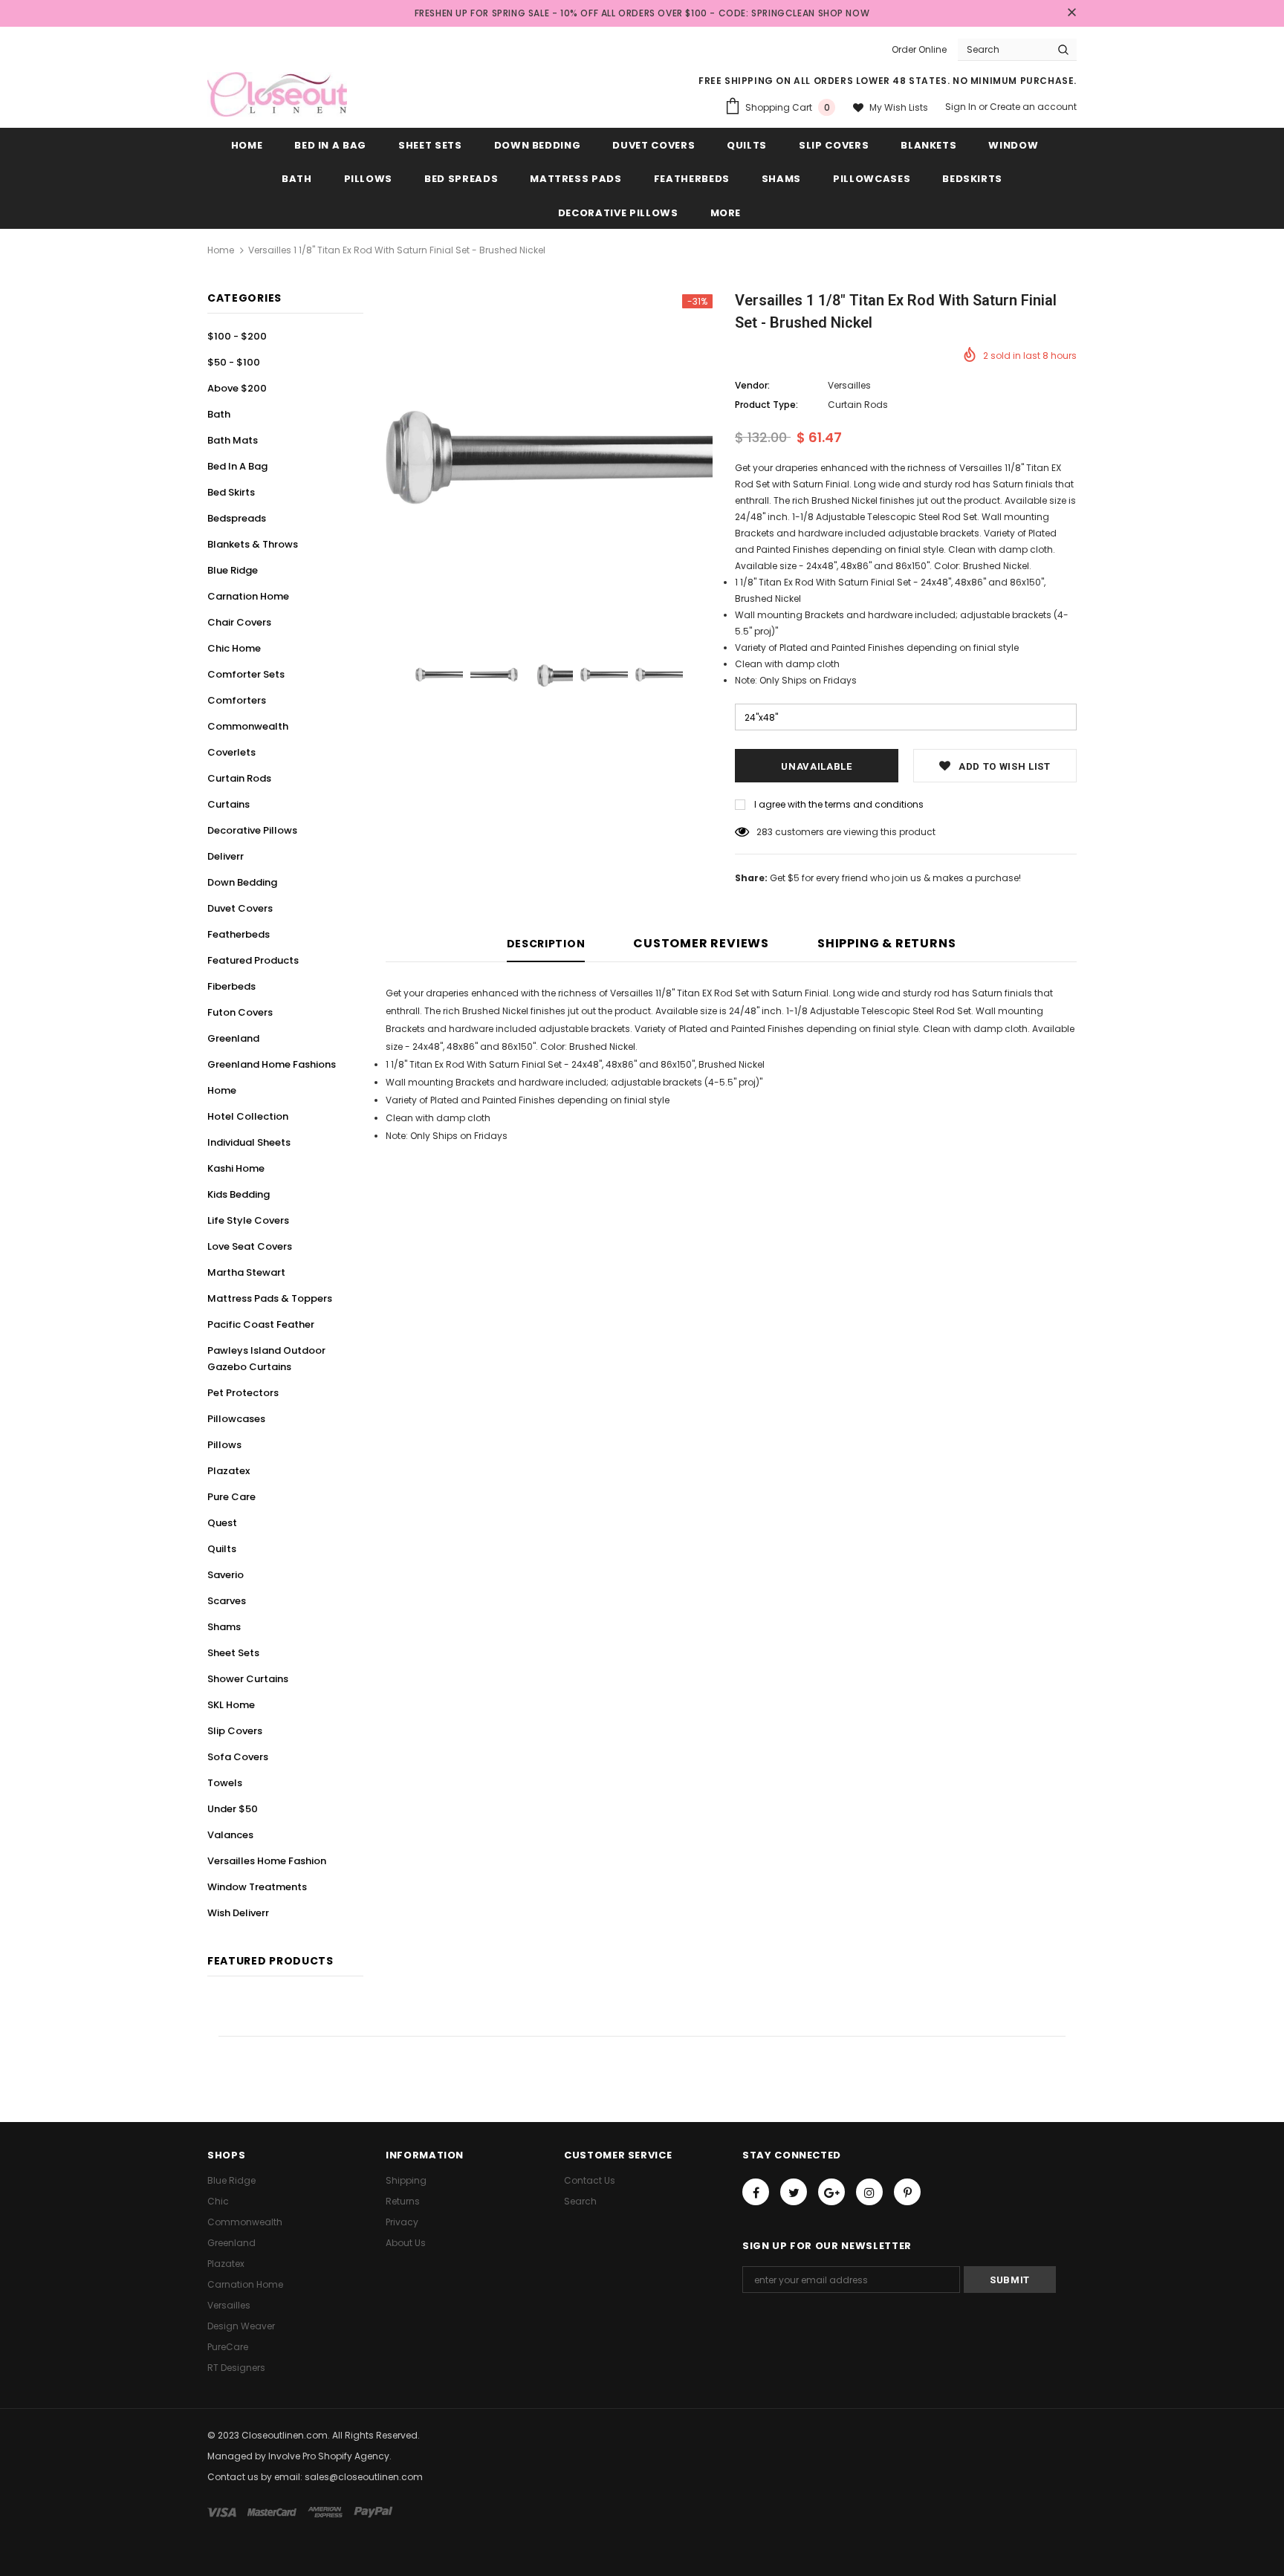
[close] (1071, 13)
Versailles (849, 385)
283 (765, 832)
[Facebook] (756, 2192)
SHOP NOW (844, 13)
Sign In (962, 107)
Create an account (1033, 107)
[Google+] (831, 2192)
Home (221, 250)
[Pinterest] (907, 2192)
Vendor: (752, 385)
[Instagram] (869, 2192)
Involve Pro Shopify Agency (329, 2456)
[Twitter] (794, 2192)
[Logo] (277, 94)
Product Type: (766, 405)
